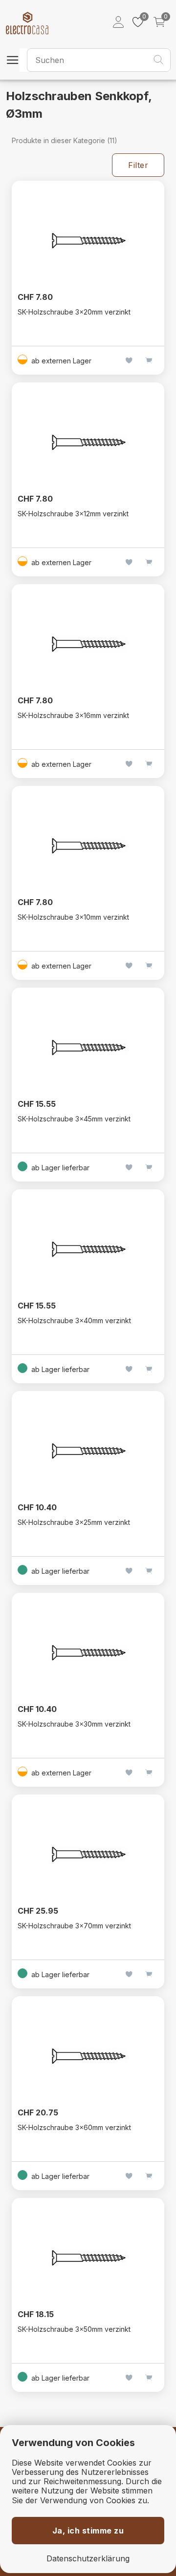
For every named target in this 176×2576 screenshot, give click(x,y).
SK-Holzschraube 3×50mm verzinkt (74, 2329)
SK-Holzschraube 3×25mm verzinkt (74, 1522)
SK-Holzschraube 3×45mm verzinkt (74, 1119)
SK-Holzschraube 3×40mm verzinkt (74, 1320)
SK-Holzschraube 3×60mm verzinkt (74, 2127)
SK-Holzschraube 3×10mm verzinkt (73, 917)
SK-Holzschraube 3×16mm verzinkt (73, 715)
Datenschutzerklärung (88, 2559)
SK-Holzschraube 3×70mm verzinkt (74, 1926)
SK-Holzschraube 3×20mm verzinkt (74, 312)
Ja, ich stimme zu (88, 2531)
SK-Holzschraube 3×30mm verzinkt (74, 1724)
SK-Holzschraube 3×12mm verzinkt (73, 514)
